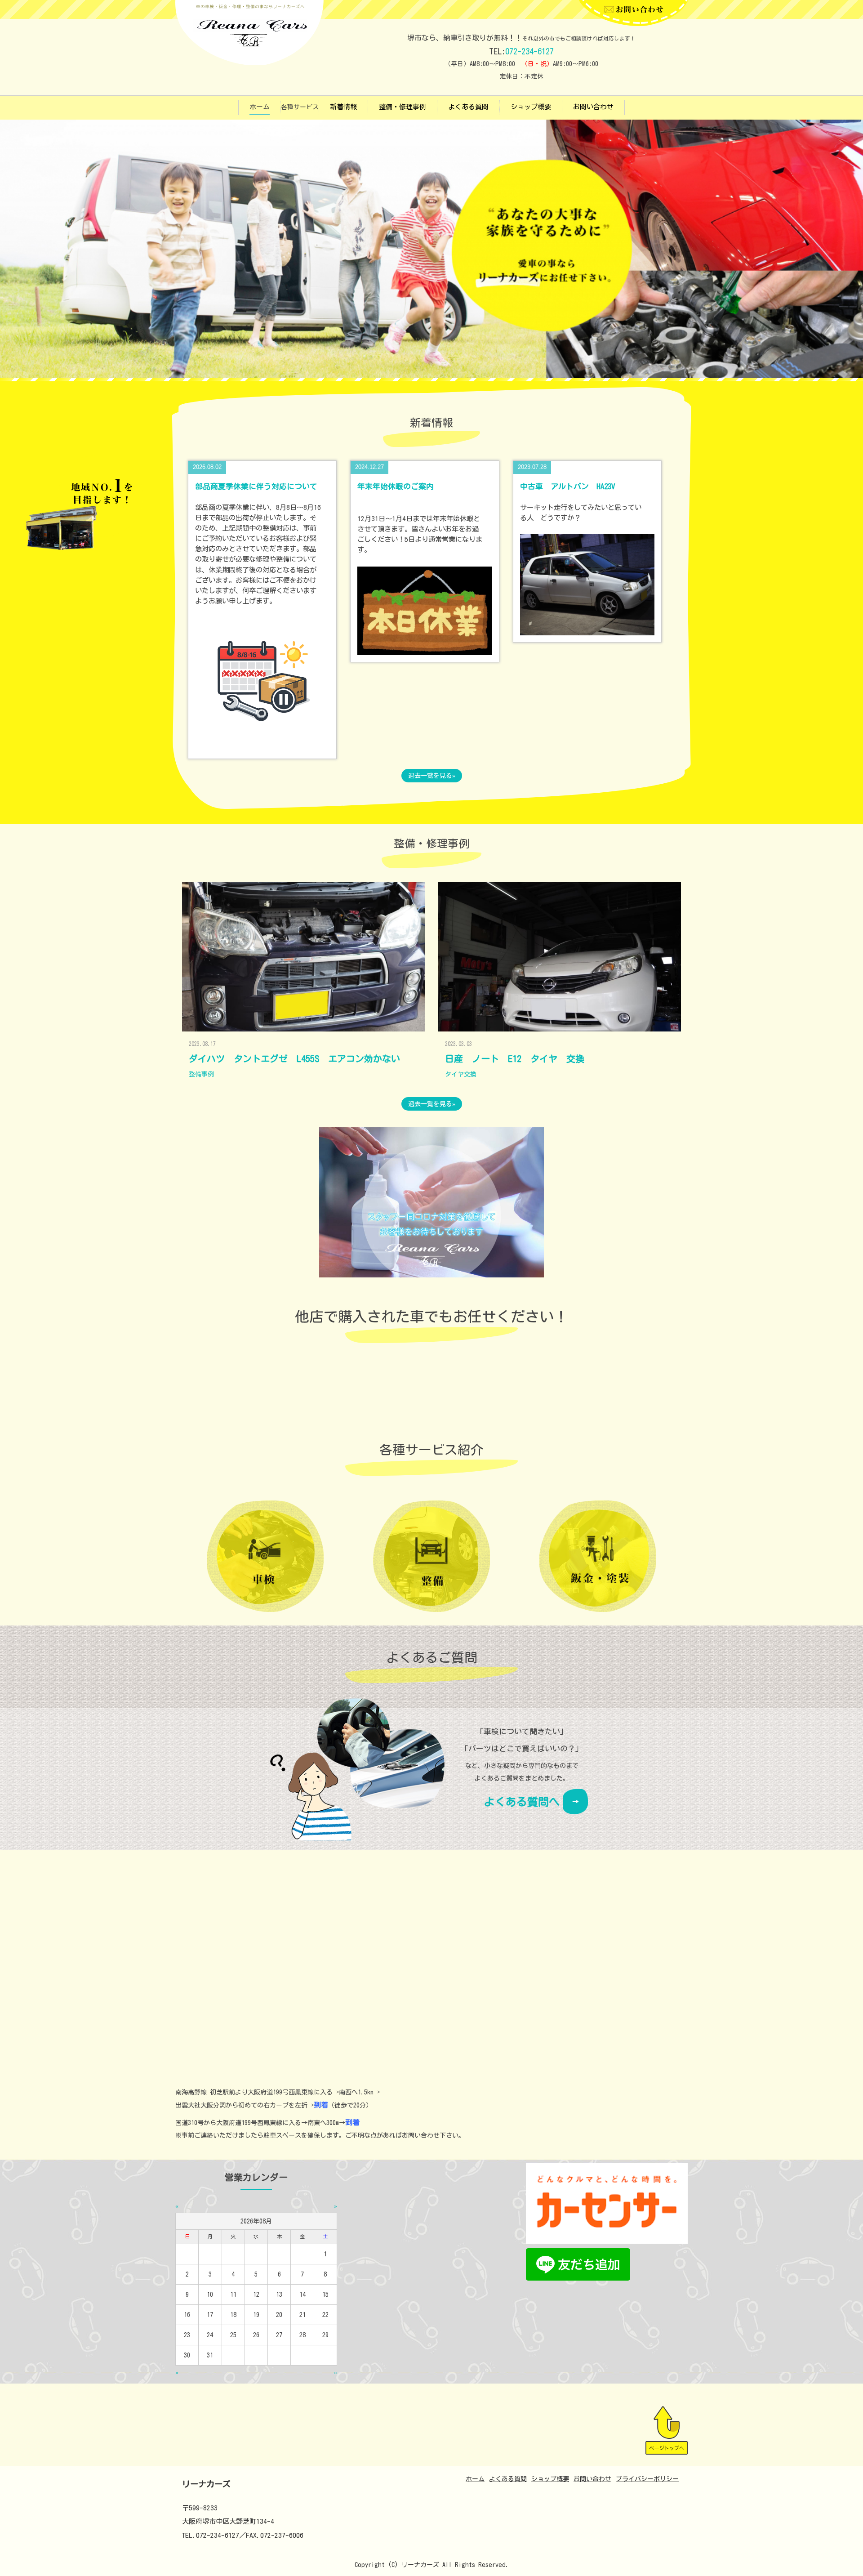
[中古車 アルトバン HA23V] (587, 584)
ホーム (260, 107)
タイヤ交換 (461, 1074)
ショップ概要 (531, 107)
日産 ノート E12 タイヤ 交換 (515, 1058)
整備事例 (201, 1074)
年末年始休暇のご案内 (396, 486)
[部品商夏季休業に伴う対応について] (262, 684)
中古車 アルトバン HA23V (571, 486)
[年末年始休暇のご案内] (425, 610)
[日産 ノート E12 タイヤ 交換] (560, 957)
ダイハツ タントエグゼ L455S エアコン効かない (294, 1058)
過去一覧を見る (430, 776)
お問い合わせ (593, 107)
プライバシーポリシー (647, 2479)
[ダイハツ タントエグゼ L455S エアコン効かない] (303, 957)
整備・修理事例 (403, 107)
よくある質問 (468, 107)
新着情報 (343, 107)
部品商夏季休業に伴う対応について (256, 486)
